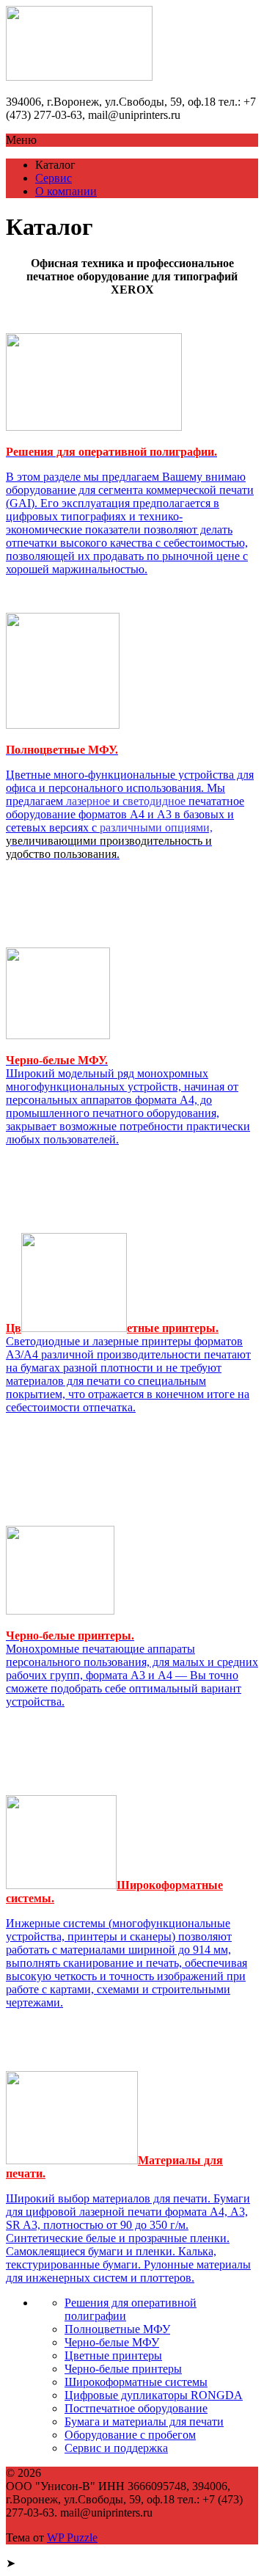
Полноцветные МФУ (117, 2329)
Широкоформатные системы (136, 2382)
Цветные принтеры (113, 2355)
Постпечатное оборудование (136, 2408)
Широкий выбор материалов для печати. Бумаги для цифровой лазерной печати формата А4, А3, (128, 2238)
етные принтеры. (173, 1328)
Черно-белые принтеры (123, 2369)
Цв (14, 1328)
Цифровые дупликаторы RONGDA (154, 2395)
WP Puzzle (72, 2537)
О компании (66, 191)
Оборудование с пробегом (130, 2435)
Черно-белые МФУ (112, 2342)
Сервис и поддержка (116, 2448)
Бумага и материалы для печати (144, 2422)
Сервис (54, 178)
